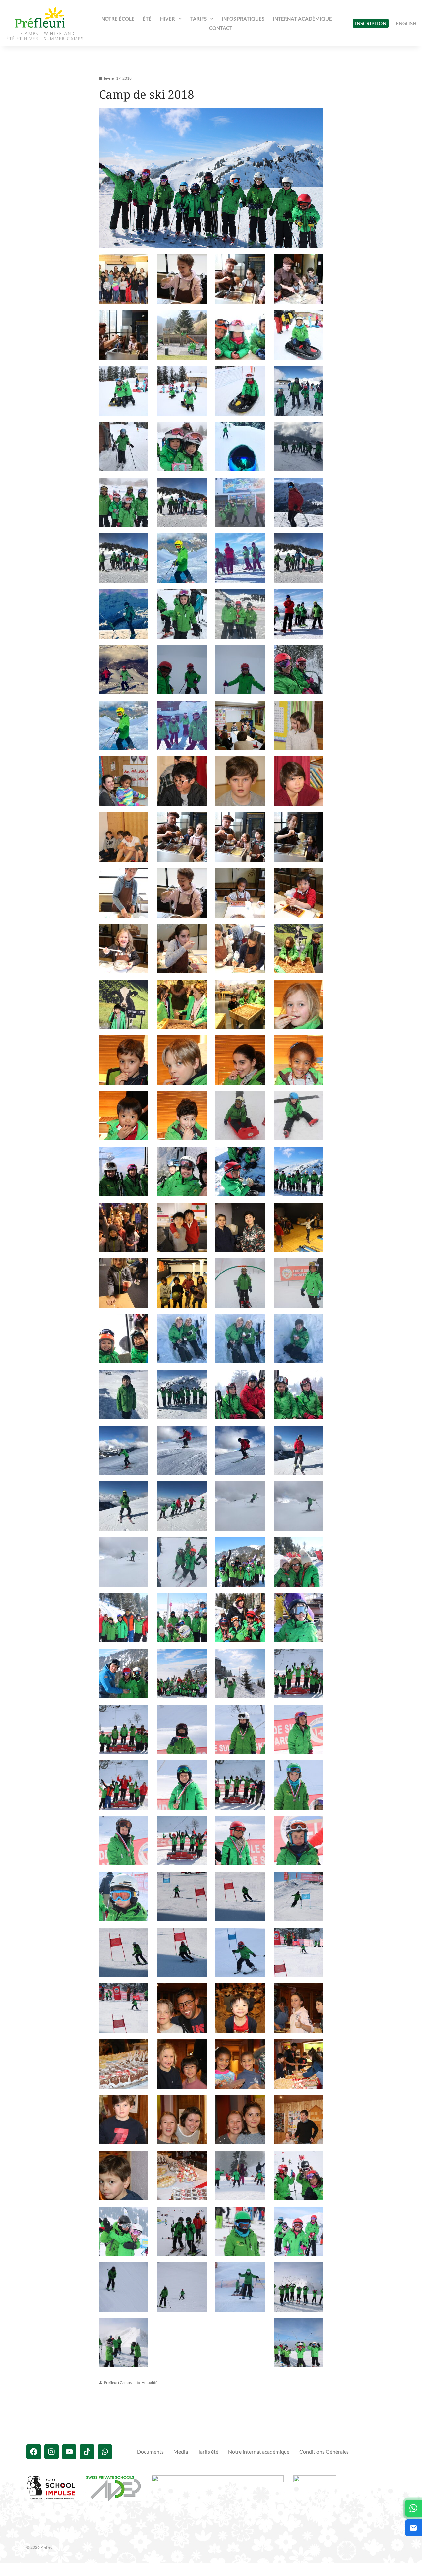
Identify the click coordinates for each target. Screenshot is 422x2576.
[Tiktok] (87, 2452)
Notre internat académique (259, 2452)
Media (181, 2452)
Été (147, 19)
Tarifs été (208, 2452)
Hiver (167, 19)
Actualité (150, 2382)
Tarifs (198, 19)
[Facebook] (34, 2452)
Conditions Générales (324, 2452)
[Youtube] (69, 2452)
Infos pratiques (243, 19)
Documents (150, 2452)
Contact (221, 28)
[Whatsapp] (105, 2452)
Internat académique (302, 19)
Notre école (118, 19)
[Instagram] (51, 2452)
